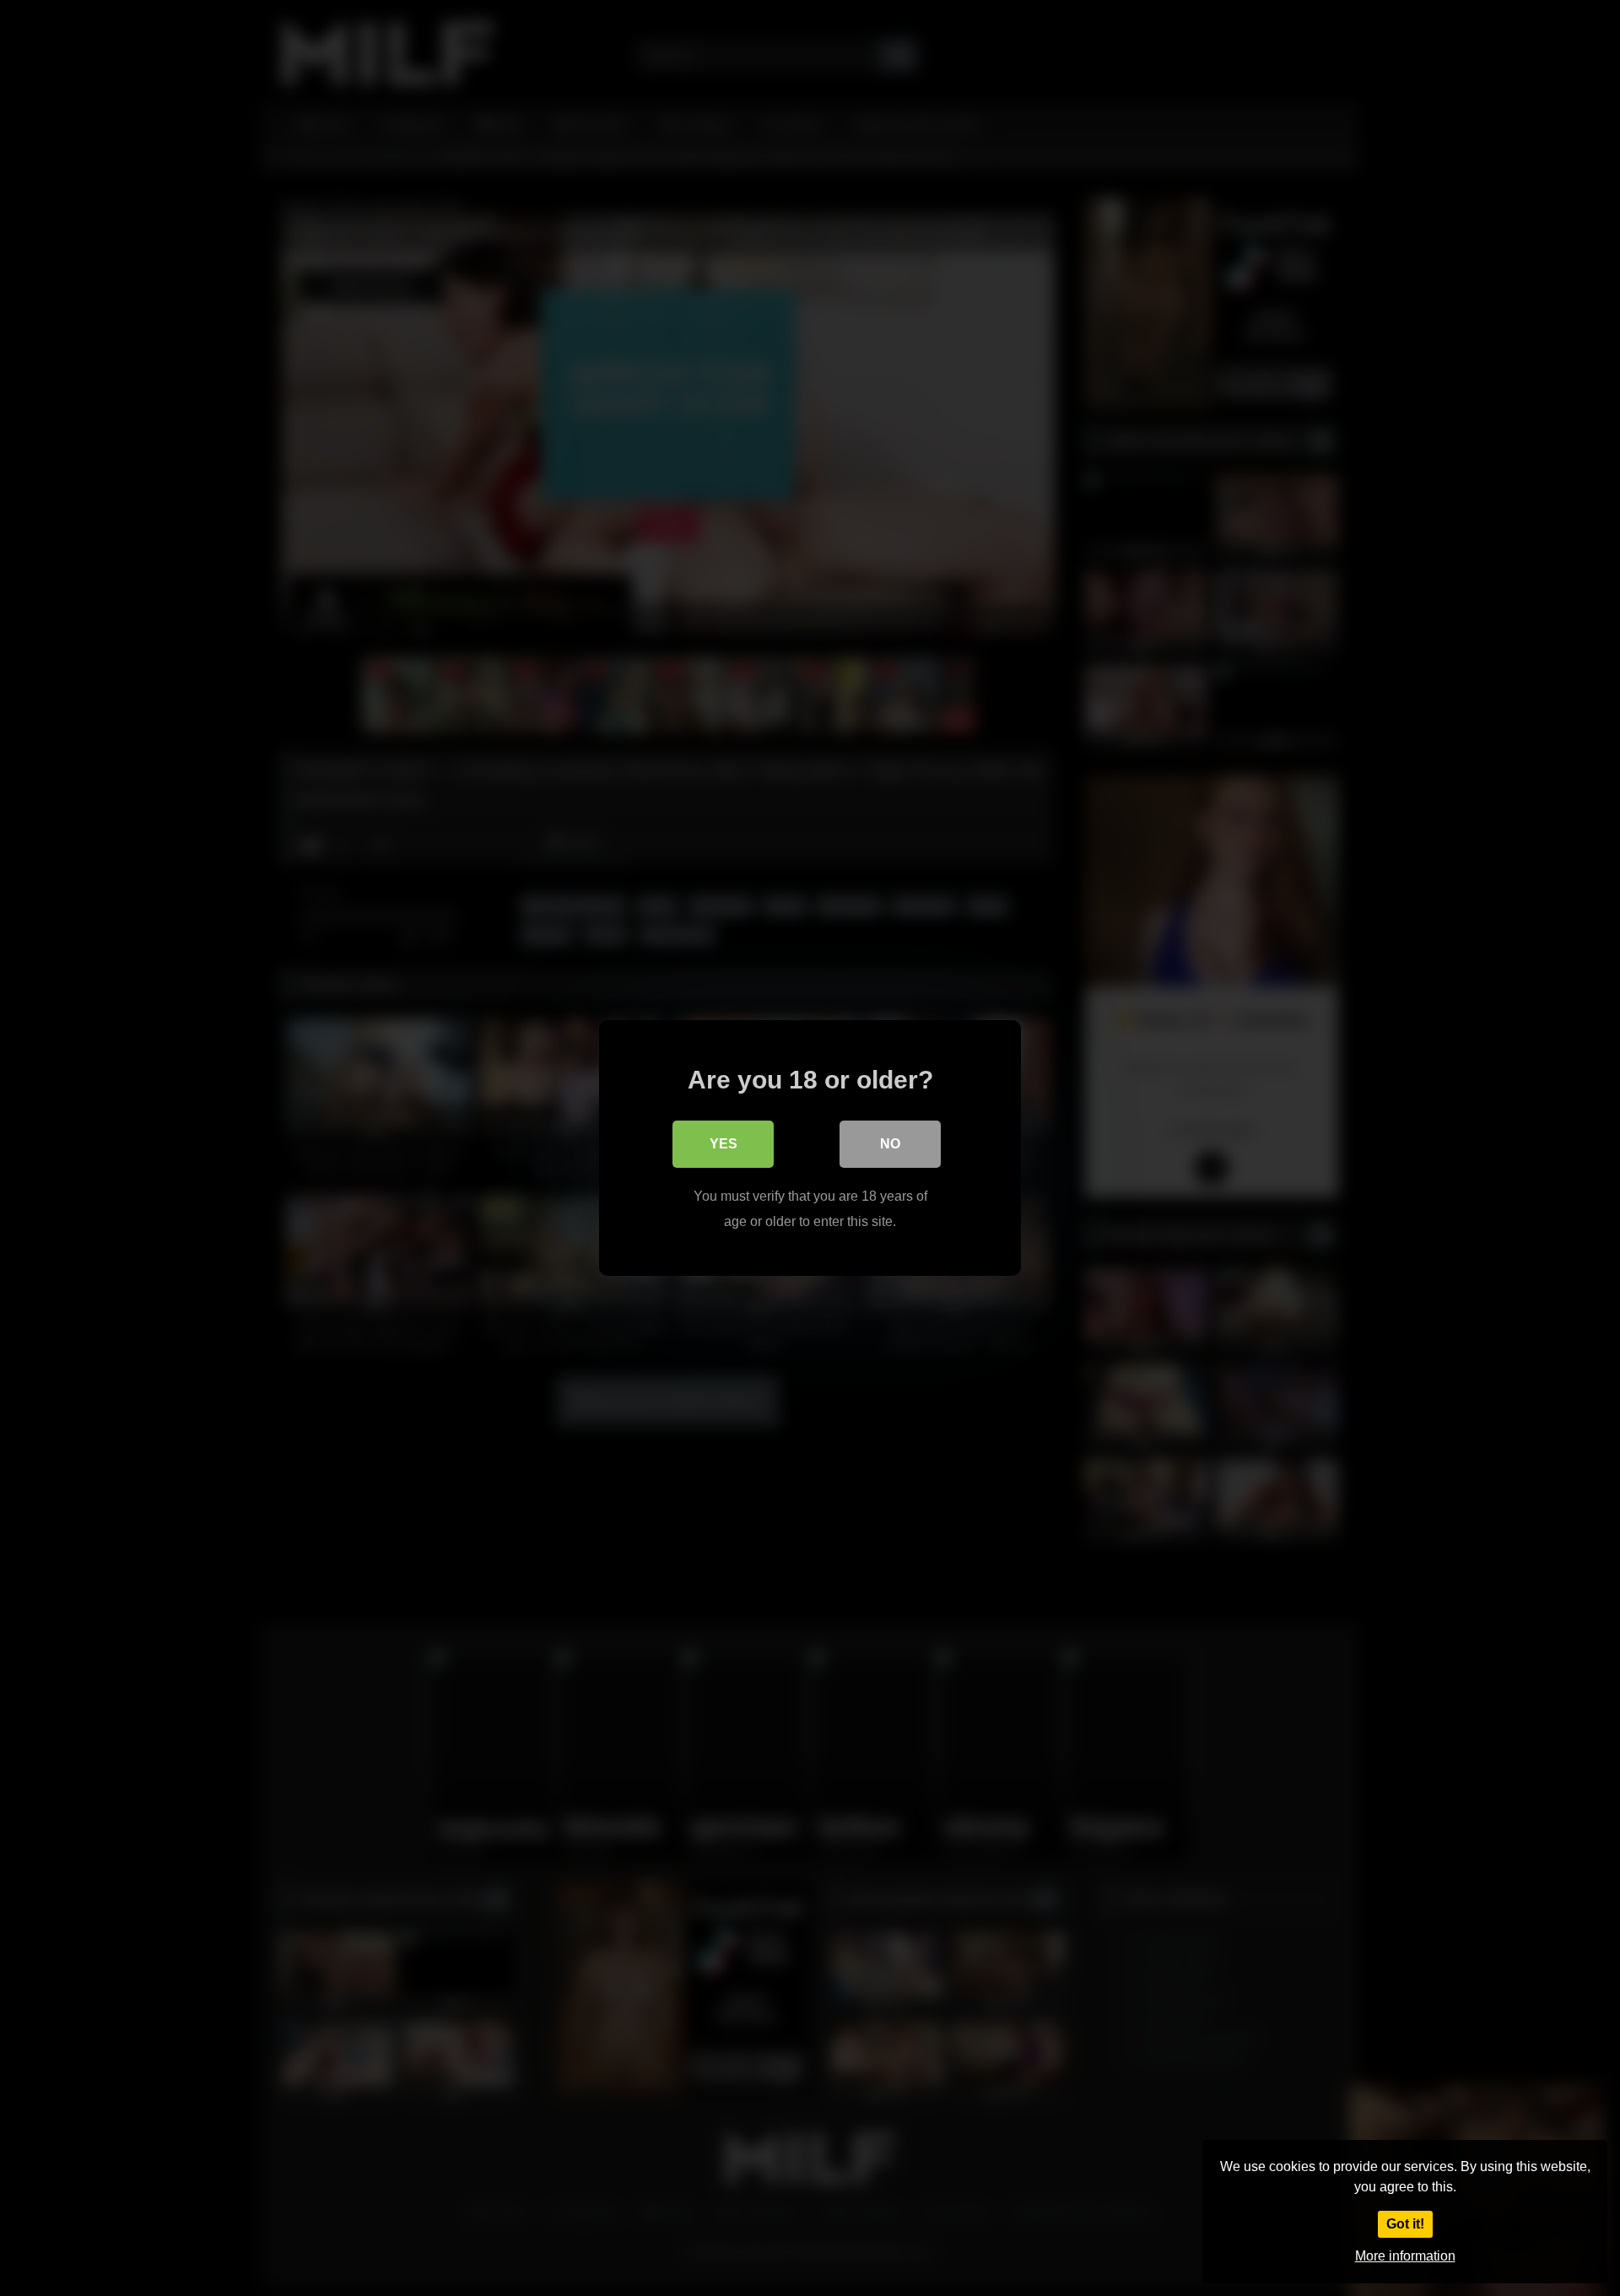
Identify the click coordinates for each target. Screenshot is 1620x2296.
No (890, 1144)
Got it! (1405, 2224)
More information (1405, 2256)
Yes (724, 1144)
